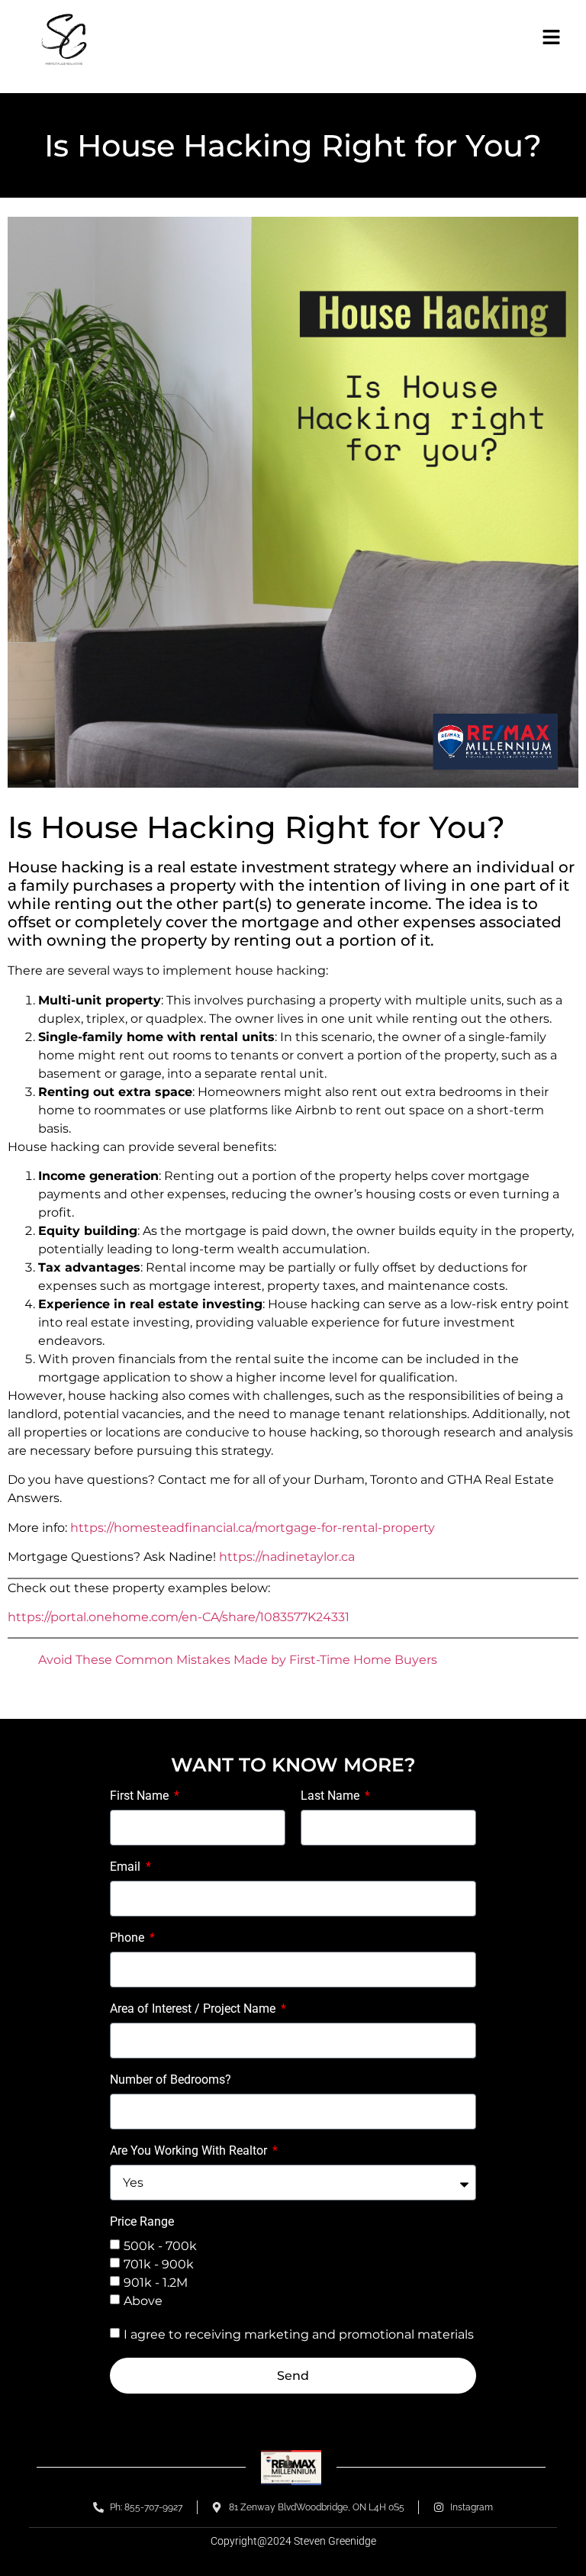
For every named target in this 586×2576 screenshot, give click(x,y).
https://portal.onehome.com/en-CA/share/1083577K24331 (179, 1617)
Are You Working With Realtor (190, 2151)
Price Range (142, 2222)
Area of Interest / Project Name (194, 2009)
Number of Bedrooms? (171, 2080)
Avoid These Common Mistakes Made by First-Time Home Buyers (238, 1660)
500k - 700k (160, 2246)
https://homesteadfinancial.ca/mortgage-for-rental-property (253, 1528)
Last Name (332, 1796)
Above (143, 2301)
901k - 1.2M (156, 2283)
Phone (129, 1938)
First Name (141, 1796)
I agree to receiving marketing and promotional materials (299, 2334)
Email (127, 1867)
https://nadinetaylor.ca (287, 1557)
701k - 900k (159, 2264)
